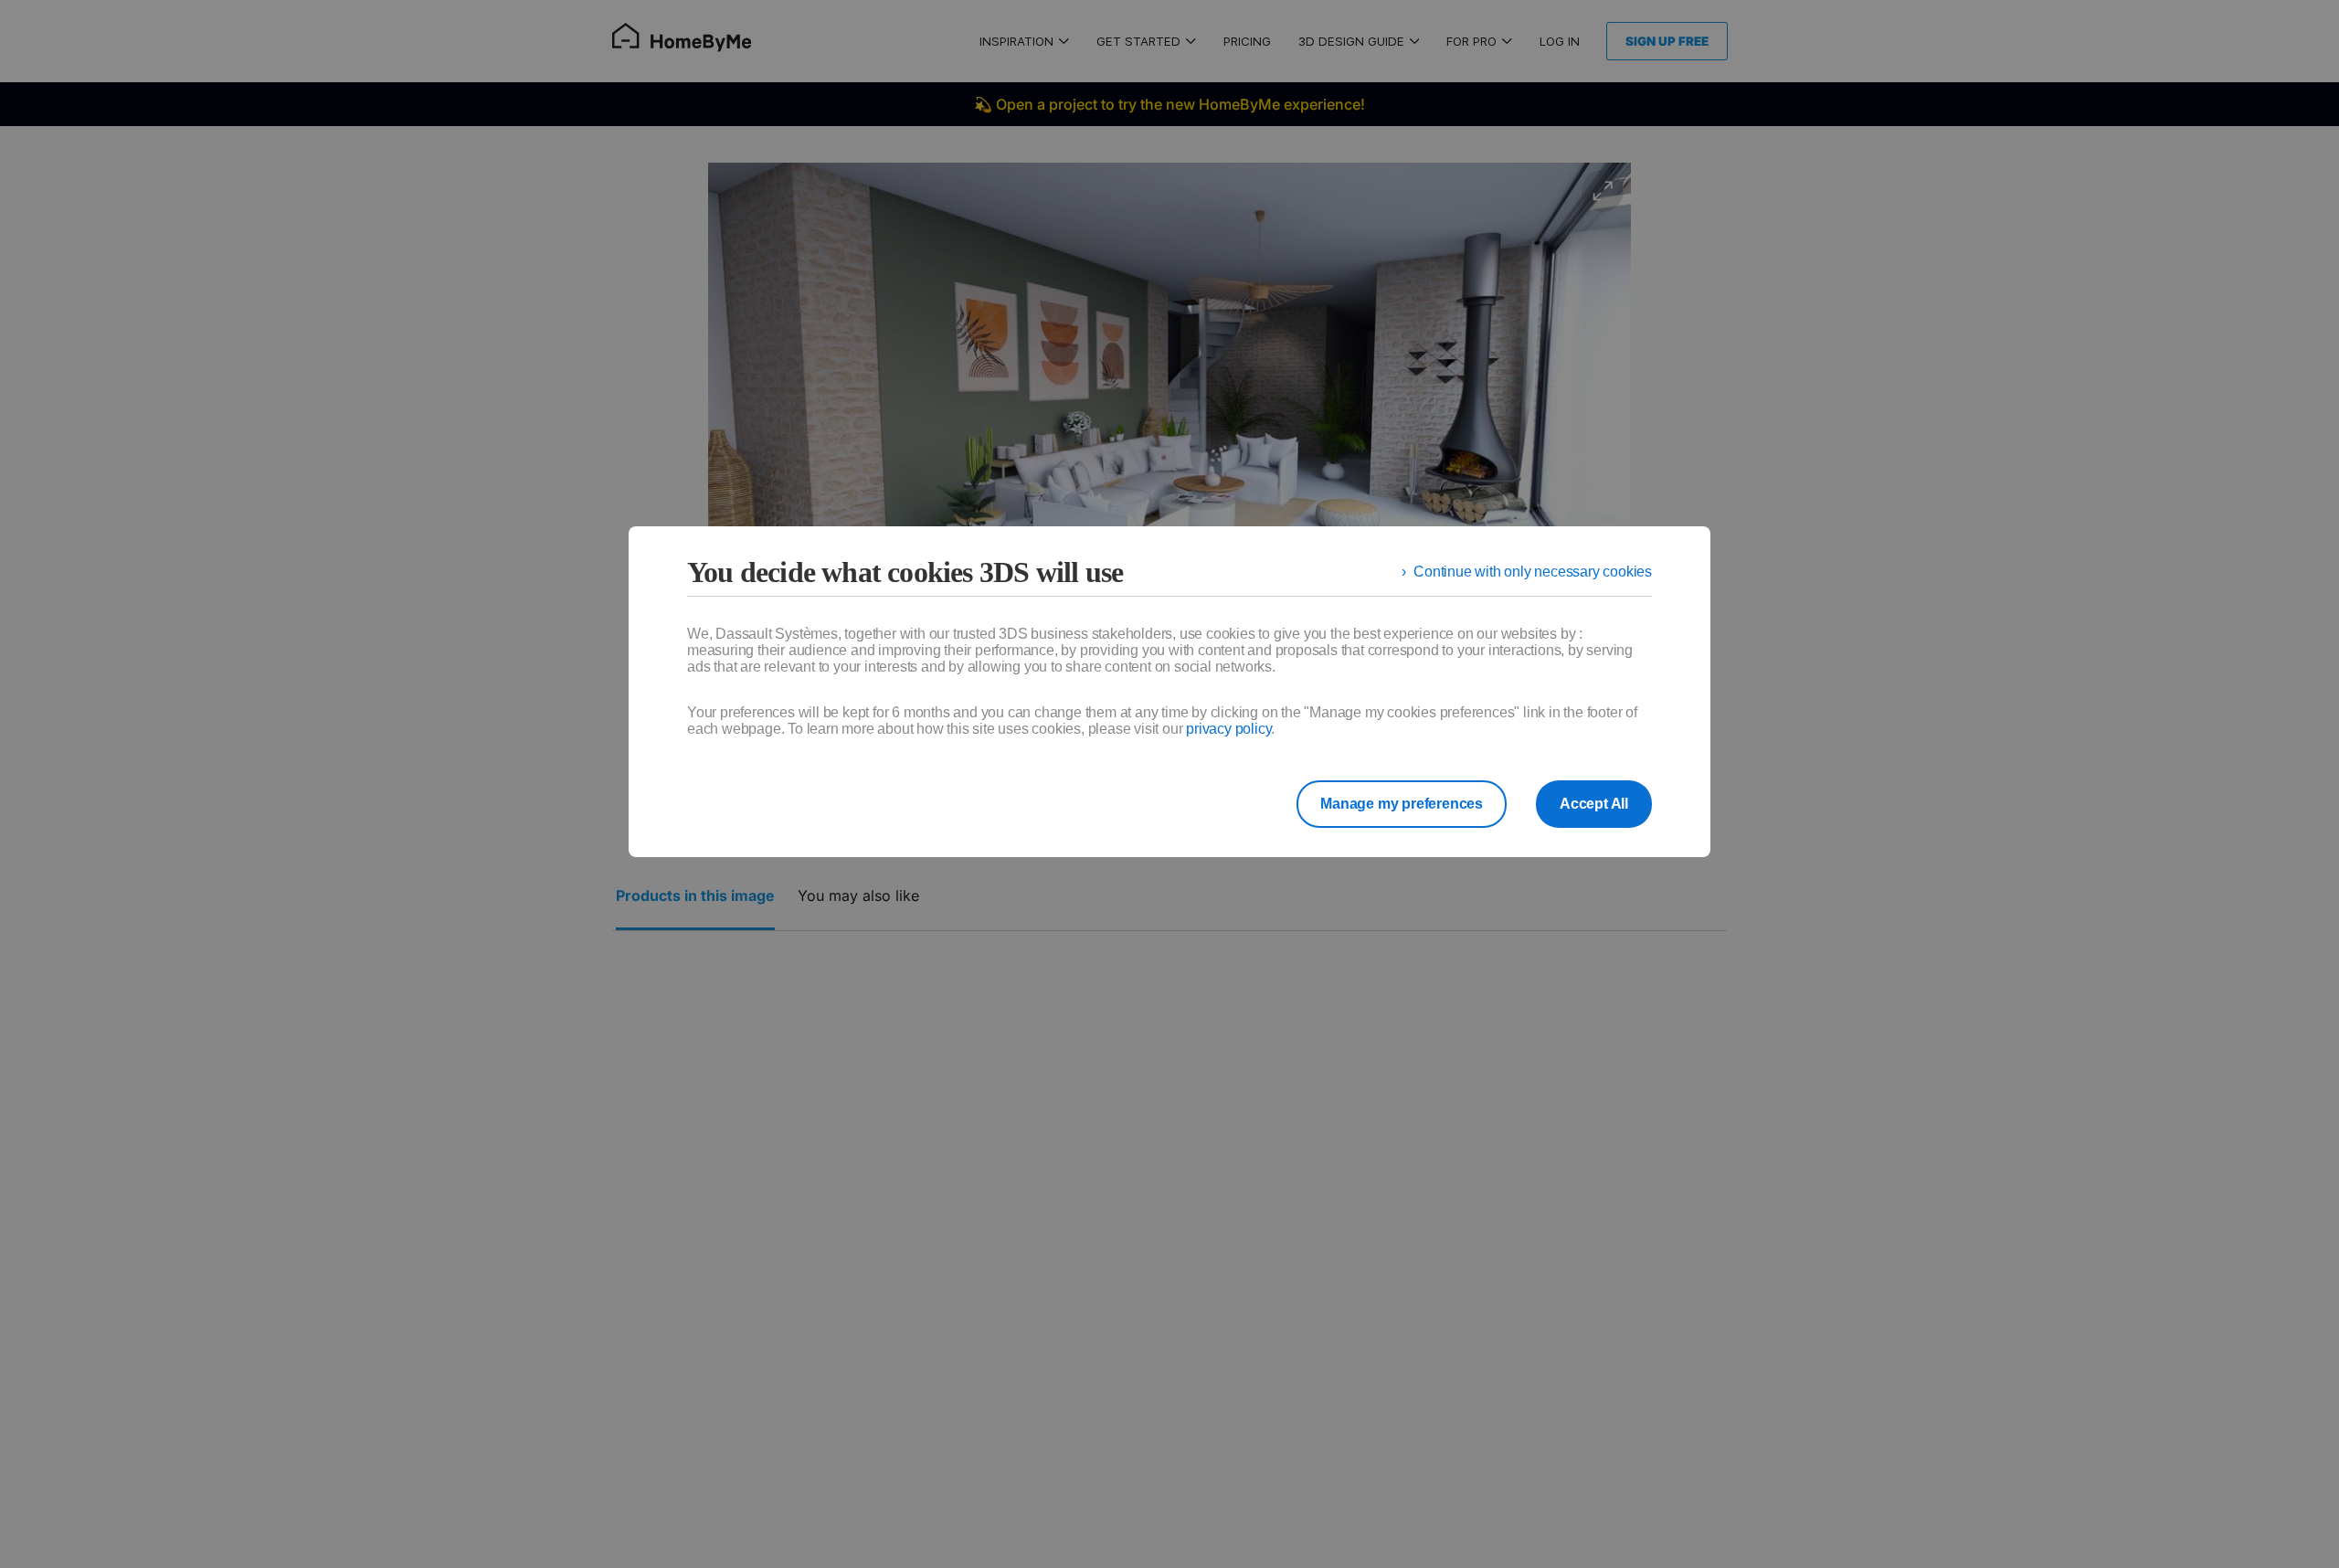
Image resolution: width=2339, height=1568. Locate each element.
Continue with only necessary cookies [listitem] (1533, 572)
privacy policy (1228, 729)
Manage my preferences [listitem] (1402, 804)
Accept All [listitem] (1594, 804)
